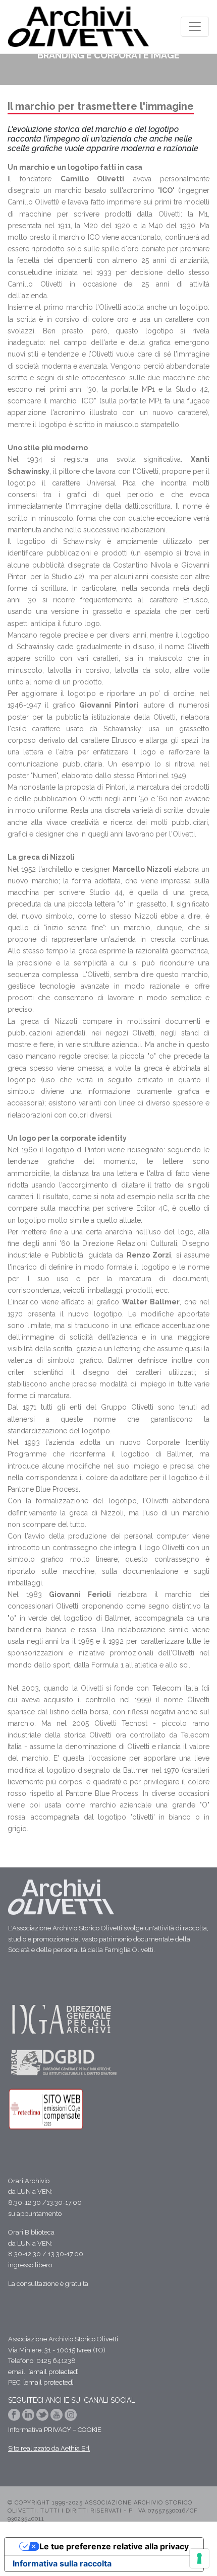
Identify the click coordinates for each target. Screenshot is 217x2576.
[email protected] (53, 2372)
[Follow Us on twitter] (43, 2418)
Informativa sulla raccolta (62, 2563)
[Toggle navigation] (195, 27)
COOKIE (90, 2430)
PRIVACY (58, 2430)
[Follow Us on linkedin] (29, 2418)
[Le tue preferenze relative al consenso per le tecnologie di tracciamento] (199, 2558)
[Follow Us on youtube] (58, 2418)
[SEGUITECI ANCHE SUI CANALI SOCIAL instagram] (71, 2418)
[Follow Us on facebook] (15, 2418)
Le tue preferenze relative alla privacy (114, 2546)
